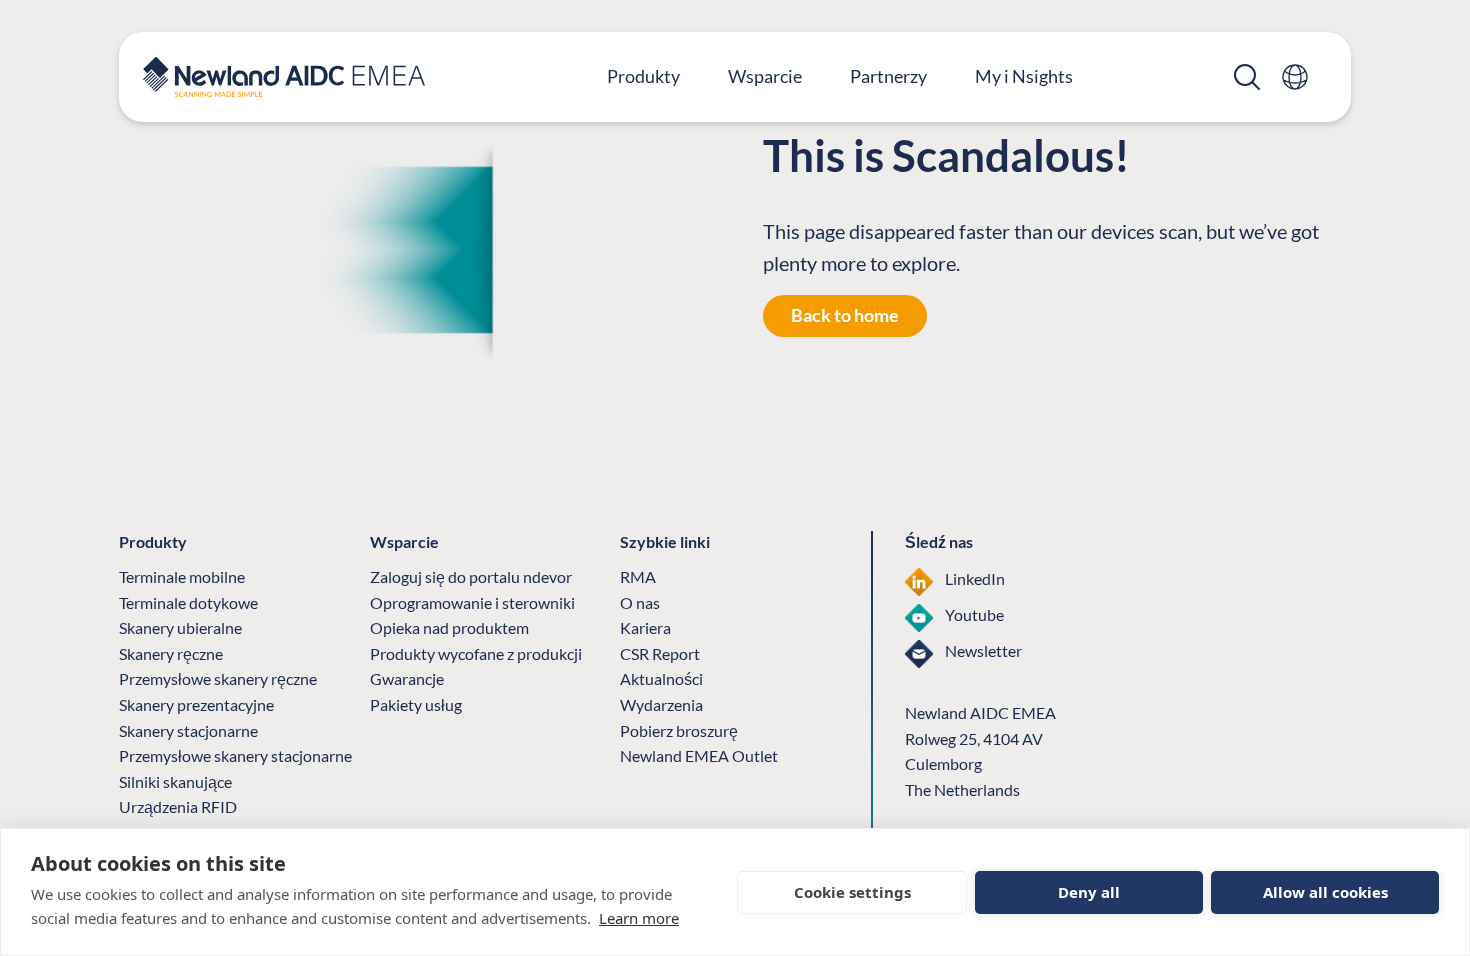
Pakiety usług (416, 704)
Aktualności (661, 678)
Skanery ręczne (171, 653)
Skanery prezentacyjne (196, 704)
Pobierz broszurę (679, 730)
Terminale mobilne (182, 576)
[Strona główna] (284, 77)
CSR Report (660, 653)
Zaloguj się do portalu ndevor (471, 576)
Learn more (639, 918)
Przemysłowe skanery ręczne (218, 678)
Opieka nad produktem (449, 627)
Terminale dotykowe (188, 602)
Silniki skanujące (175, 781)
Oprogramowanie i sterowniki (472, 602)
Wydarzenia (661, 704)
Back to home (845, 315)
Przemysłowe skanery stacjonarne (235, 755)
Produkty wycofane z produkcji (476, 653)
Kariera (645, 627)
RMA (638, 576)
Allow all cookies (1325, 892)
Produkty (643, 76)
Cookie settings (852, 892)
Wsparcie (765, 76)
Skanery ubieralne (180, 627)
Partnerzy (888, 76)
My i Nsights (1024, 76)
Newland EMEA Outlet (699, 755)
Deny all (1089, 892)
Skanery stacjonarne (188, 730)
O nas (640, 602)
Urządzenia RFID (178, 806)
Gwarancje (407, 678)
